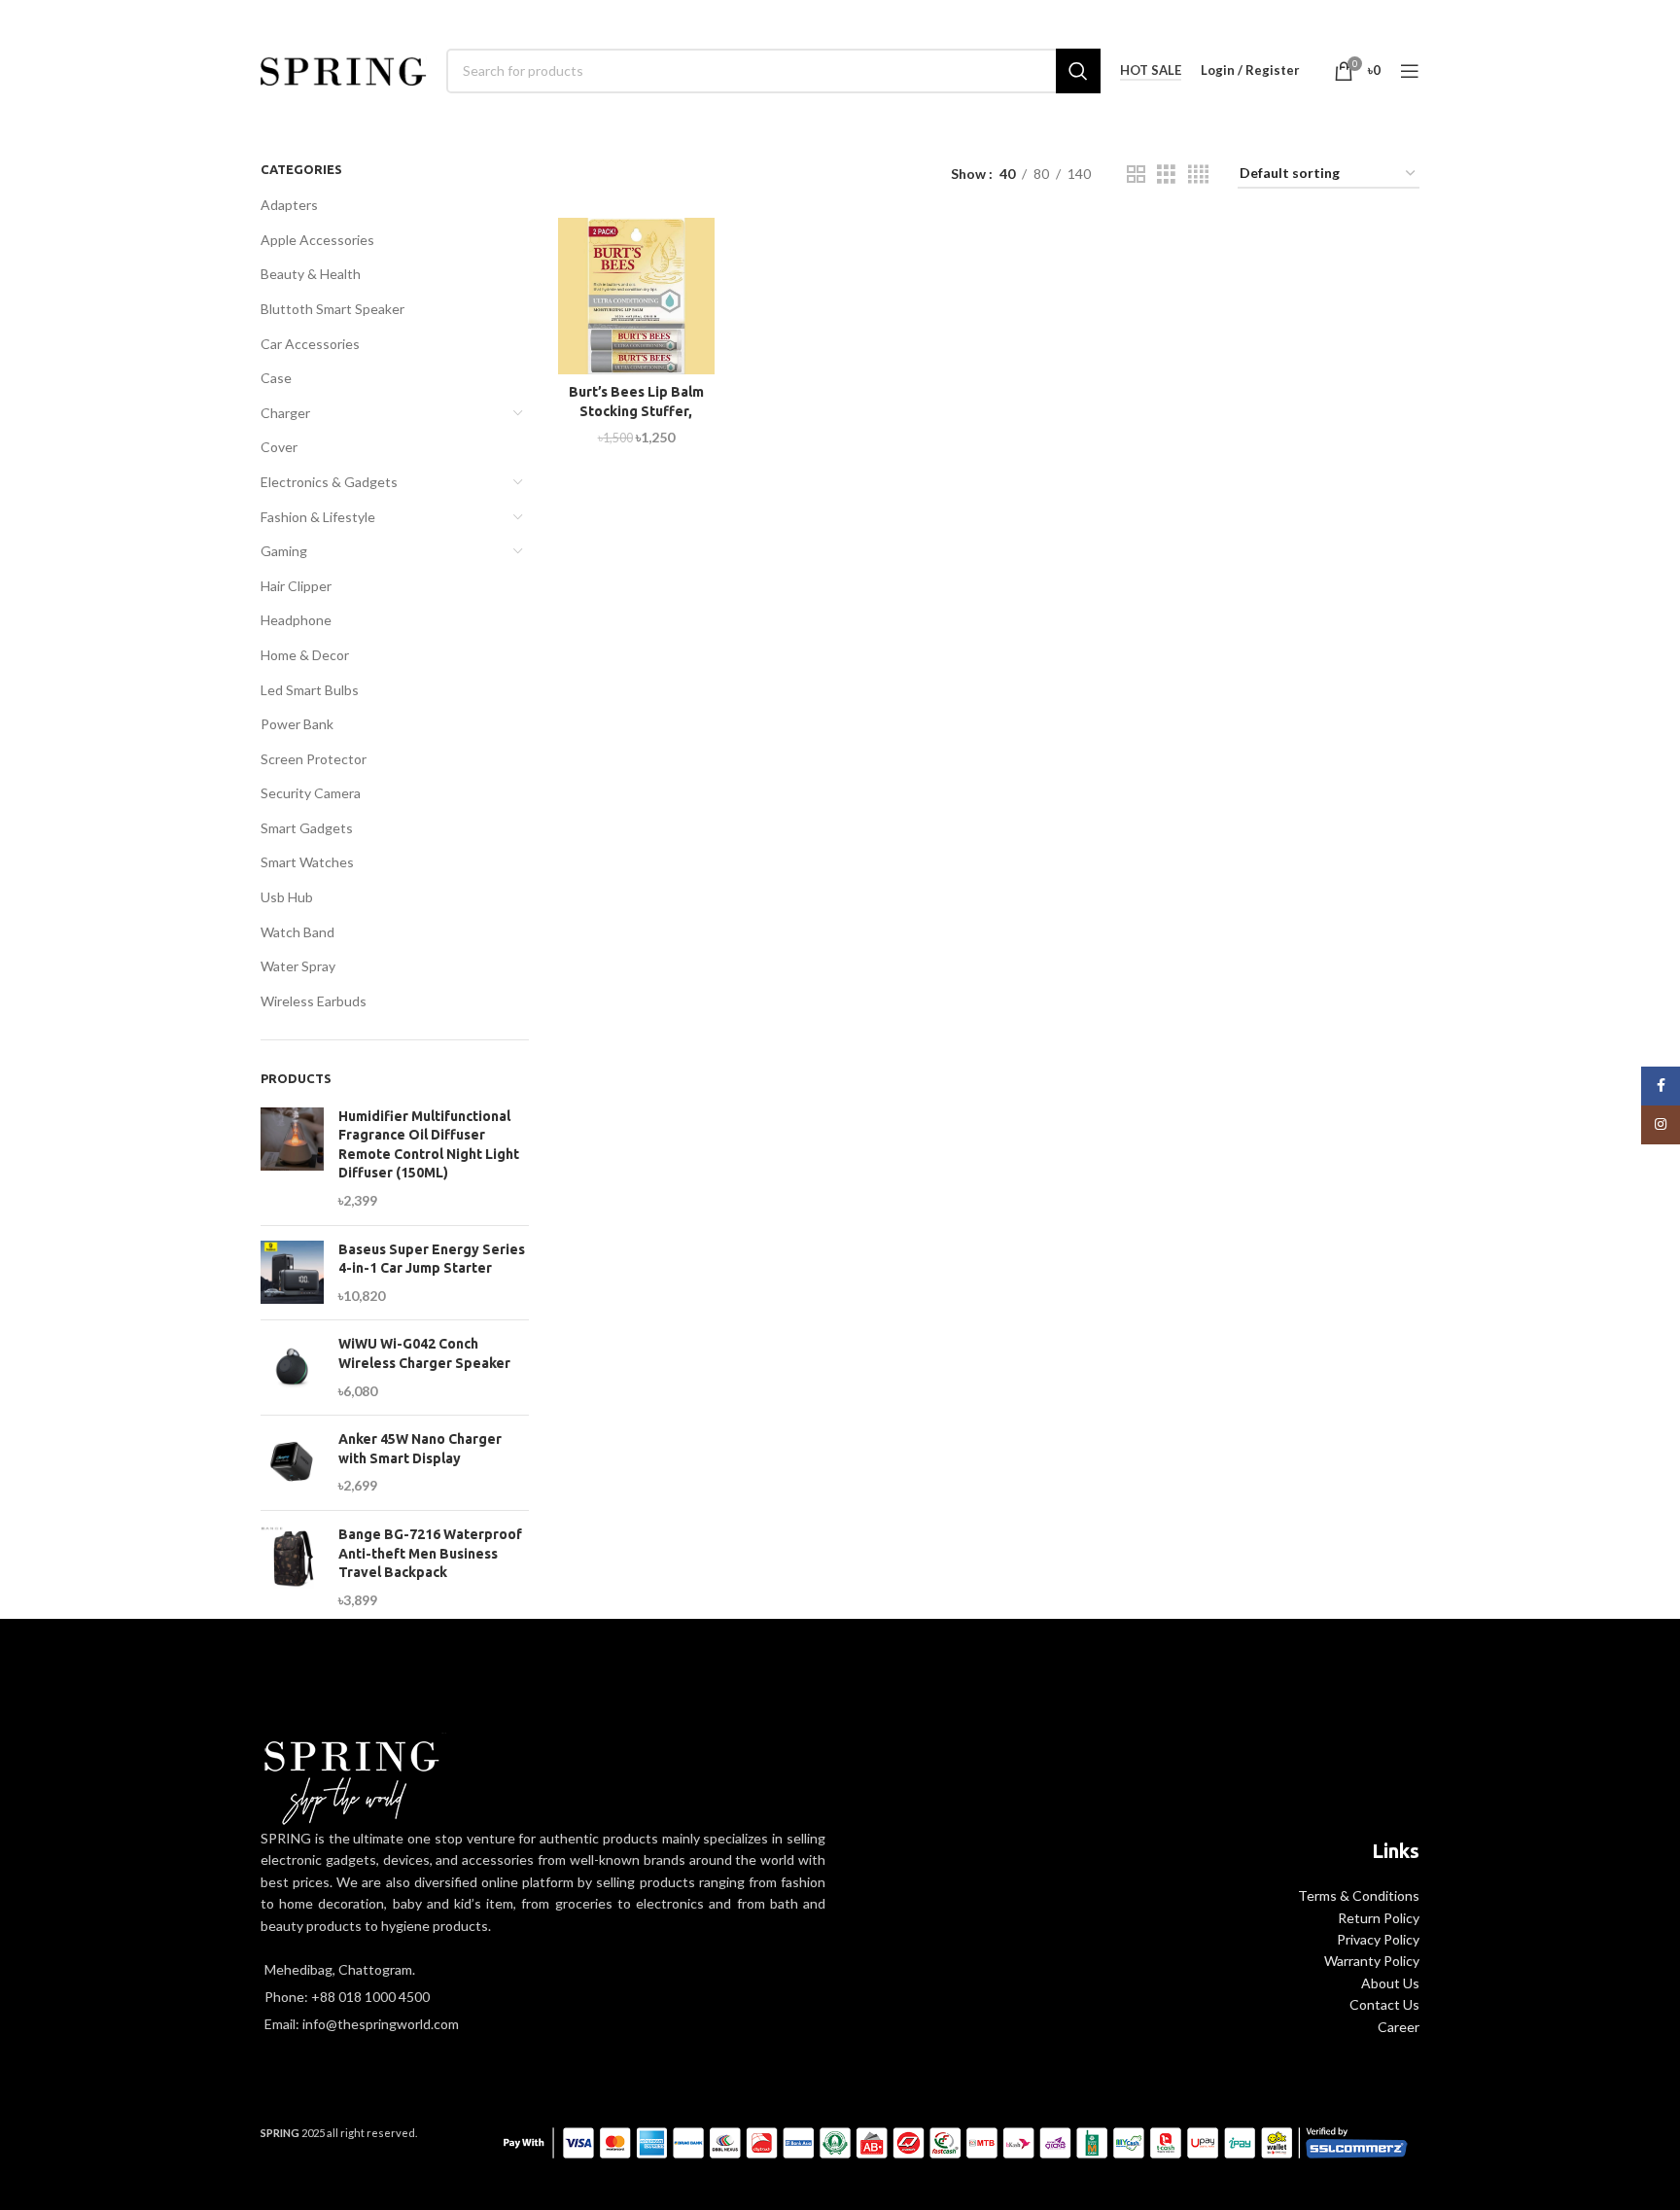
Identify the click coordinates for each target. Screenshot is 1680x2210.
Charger (285, 413)
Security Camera (311, 793)
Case (276, 378)
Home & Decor (305, 655)
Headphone (296, 620)
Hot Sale (1151, 70)
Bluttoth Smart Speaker (332, 309)
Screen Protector (314, 759)
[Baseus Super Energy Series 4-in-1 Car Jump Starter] (292, 1273)
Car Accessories (310, 344)
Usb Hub (287, 897)
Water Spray (298, 966)
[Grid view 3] (1166, 175)
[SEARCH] (1078, 71)
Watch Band (297, 932)
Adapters (289, 205)
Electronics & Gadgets (329, 482)
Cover (279, 447)
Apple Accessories (317, 240)
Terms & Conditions (1359, 1895)
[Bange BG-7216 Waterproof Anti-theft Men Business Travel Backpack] (292, 1567)
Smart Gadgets (307, 828)
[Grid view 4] (1198, 175)
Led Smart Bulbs (310, 690)
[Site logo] (344, 69)
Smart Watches (307, 862)
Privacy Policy (1378, 1939)
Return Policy (1379, 1918)
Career (1399, 2027)
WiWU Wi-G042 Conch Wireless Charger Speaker (424, 1353)
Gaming (284, 551)
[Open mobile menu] (1410, 71)
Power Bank (297, 724)
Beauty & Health (311, 274)
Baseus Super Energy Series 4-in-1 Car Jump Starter (432, 1259)
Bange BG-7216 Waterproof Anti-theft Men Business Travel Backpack (430, 1553)
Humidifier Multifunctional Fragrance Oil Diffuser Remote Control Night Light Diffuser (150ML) (429, 1145)
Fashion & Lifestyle (318, 517)
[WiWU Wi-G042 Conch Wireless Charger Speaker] (292, 1368)
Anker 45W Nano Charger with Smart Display (420, 1449)
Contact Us (1384, 2004)
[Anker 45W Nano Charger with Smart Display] (292, 1463)
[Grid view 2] (1136, 175)
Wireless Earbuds (314, 1001)
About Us (1390, 1983)
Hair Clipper (296, 586)
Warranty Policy (1372, 1961)
